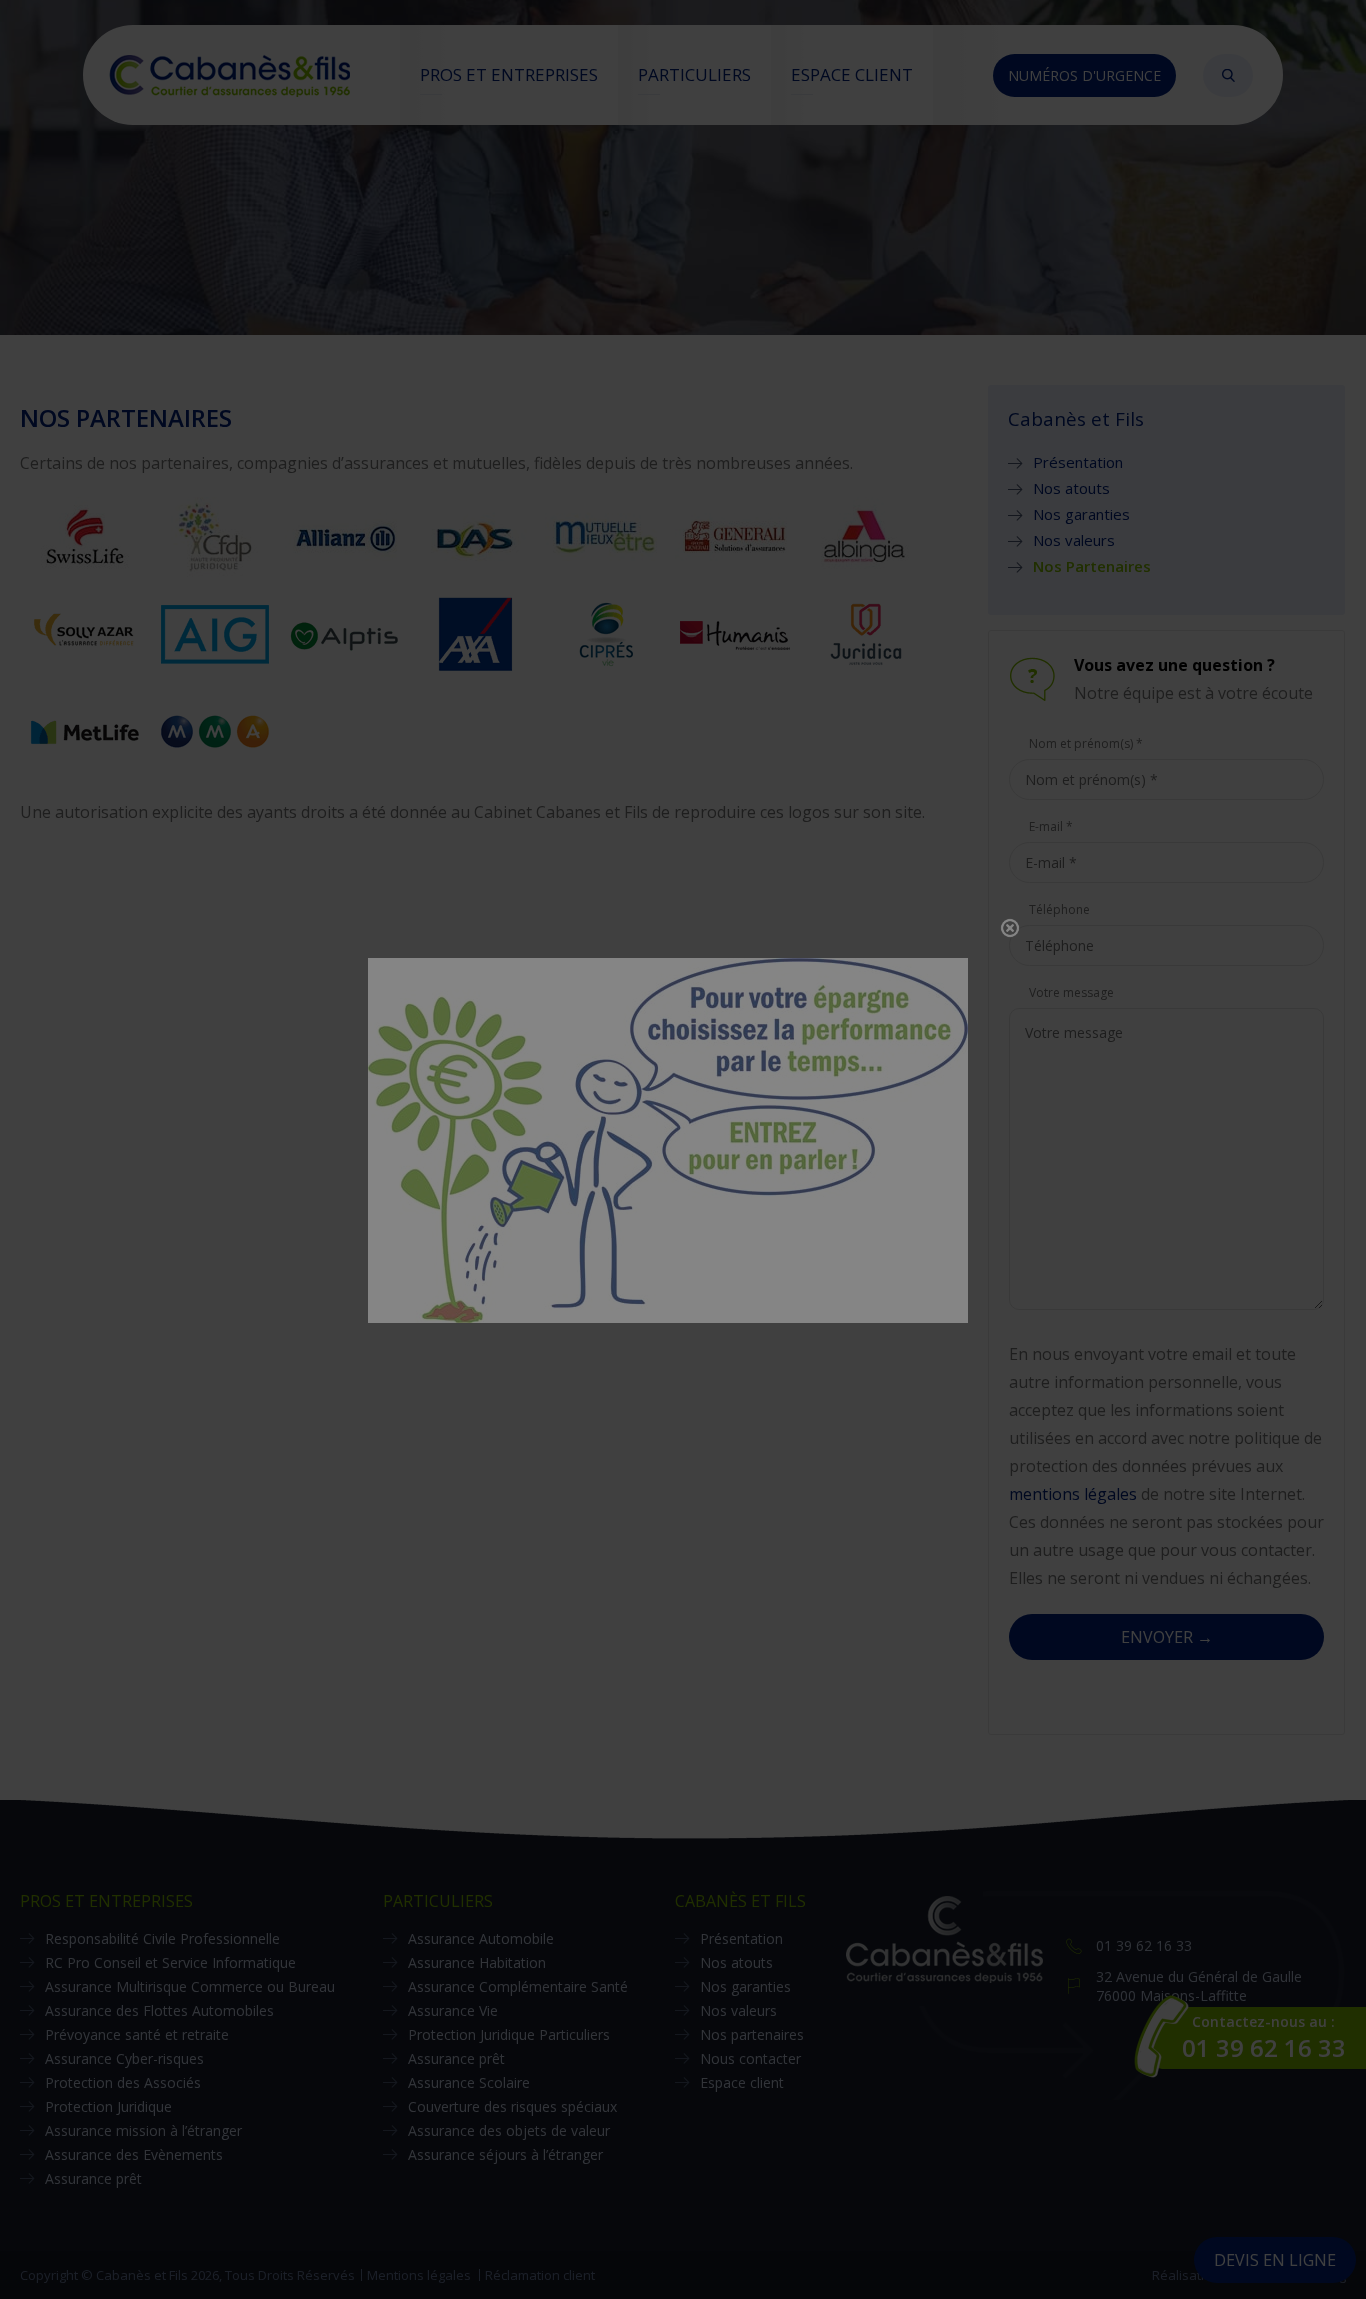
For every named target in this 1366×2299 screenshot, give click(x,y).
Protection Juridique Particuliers (509, 2034)
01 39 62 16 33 (1144, 1945)
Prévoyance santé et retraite (137, 2034)
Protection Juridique (108, 2106)
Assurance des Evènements (134, 2154)
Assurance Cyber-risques (124, 2058)
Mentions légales (419, 2275)
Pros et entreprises (509, 74)
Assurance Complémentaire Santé (518, 1986)
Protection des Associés (123, 2082)
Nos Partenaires (1092, 566)
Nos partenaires (752, 2034)
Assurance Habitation (477, 1962)
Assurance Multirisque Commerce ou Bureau (190, 1986)
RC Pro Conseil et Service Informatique (170, 1962)
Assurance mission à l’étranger (143, 2130)
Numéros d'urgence (1084, 75)
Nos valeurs (1074, 540)
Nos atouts (1071, 488)
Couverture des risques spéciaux (512, 2106)
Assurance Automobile (481, 1938)
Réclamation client (540, 2275)
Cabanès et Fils (740, 1901)
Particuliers (694, 74)
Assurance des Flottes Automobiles (159, 2010)
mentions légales (1073, 1494)
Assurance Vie (453, 2010)
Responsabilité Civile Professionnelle (162, 1938)
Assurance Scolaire (469, 2082)
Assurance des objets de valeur (509, 2130)
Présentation (1078, 462)
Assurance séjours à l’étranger (505, 2154)
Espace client (852, 74)
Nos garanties (1081, 514)
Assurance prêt (93, 2178)
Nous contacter (750, 2058)
